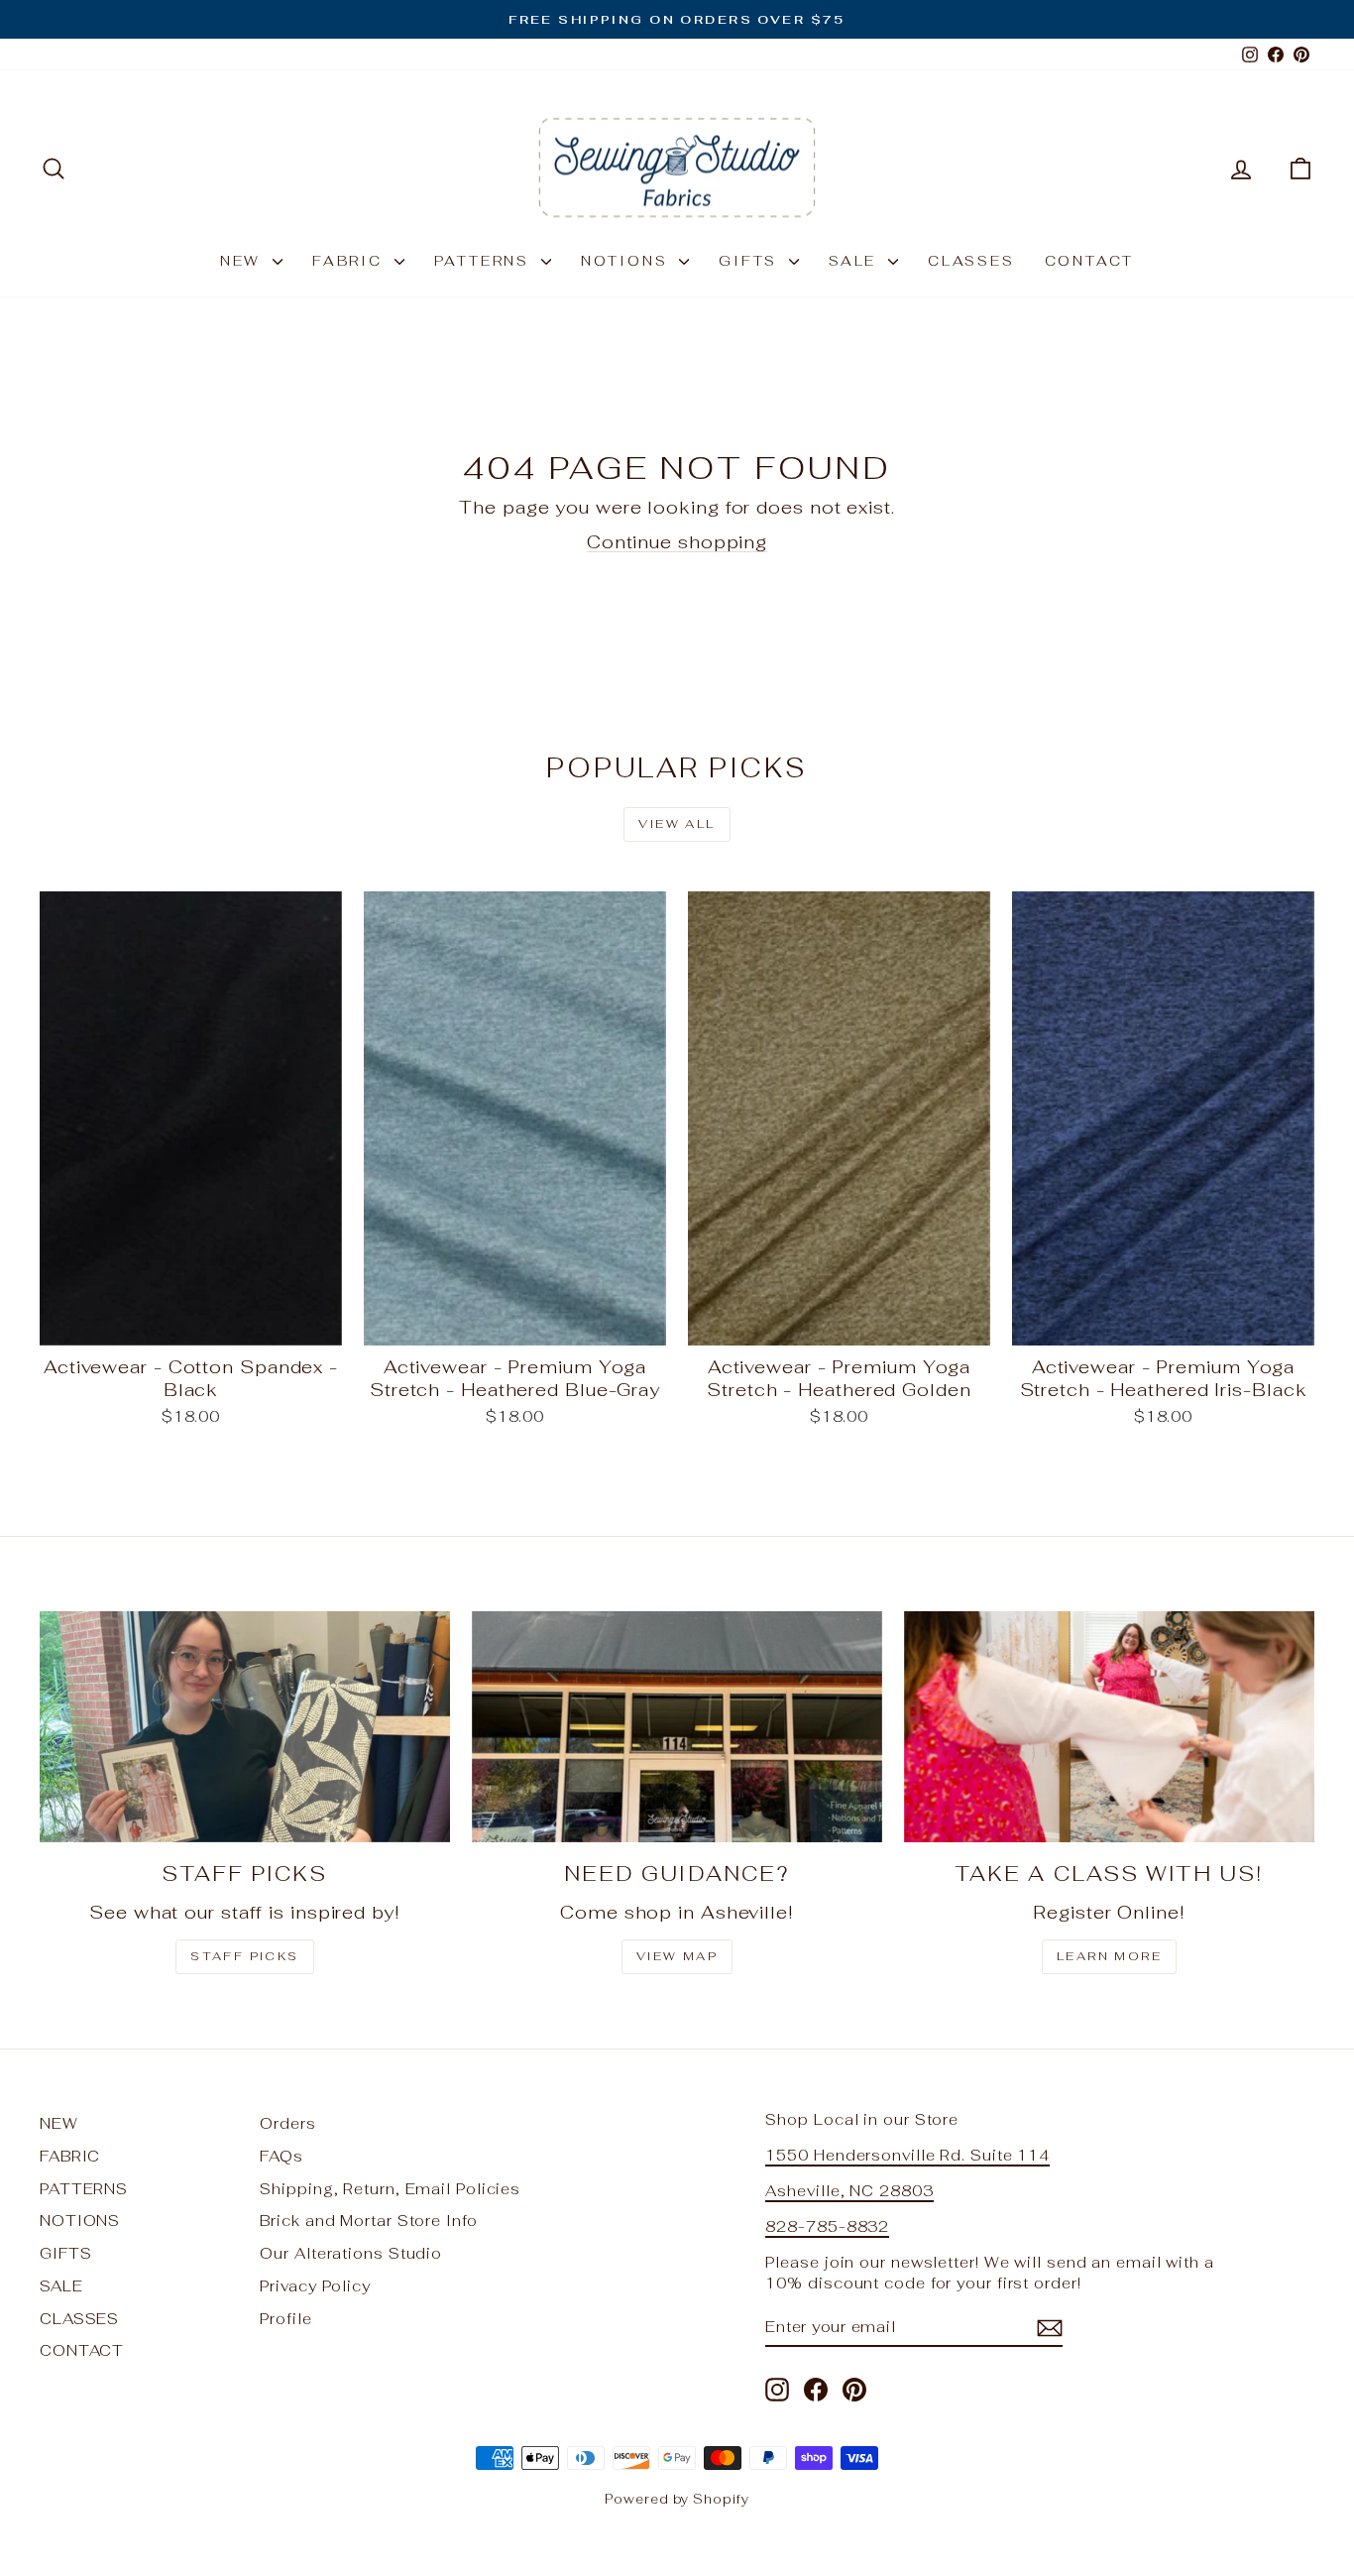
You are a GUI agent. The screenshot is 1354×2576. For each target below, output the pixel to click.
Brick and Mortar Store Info (368, 2221)
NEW (244, 261)
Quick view (191, 1324)
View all (677, 824)
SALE (856, 261)
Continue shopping (677, 542)
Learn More (1109, 1956)
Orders (287, 2123)
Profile (285, 2319)
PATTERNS (485, 261)
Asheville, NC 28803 (849, 2191)
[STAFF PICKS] (245, 1727)
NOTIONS (627, 261)
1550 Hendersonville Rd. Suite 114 (907, 2155)
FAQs (282, 2156)
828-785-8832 (827, 2226)
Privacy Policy (315, 2286)
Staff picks (244, 1956)
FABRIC (351, 261)
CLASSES (971, 261)
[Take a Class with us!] (1109, 1727)
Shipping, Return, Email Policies (390, 2189)
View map (677, 1956)
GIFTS (751, 261)
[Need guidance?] (677, 1727)
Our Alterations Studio (351, 2253)
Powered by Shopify (677, 2499)
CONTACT (1090, 261)
